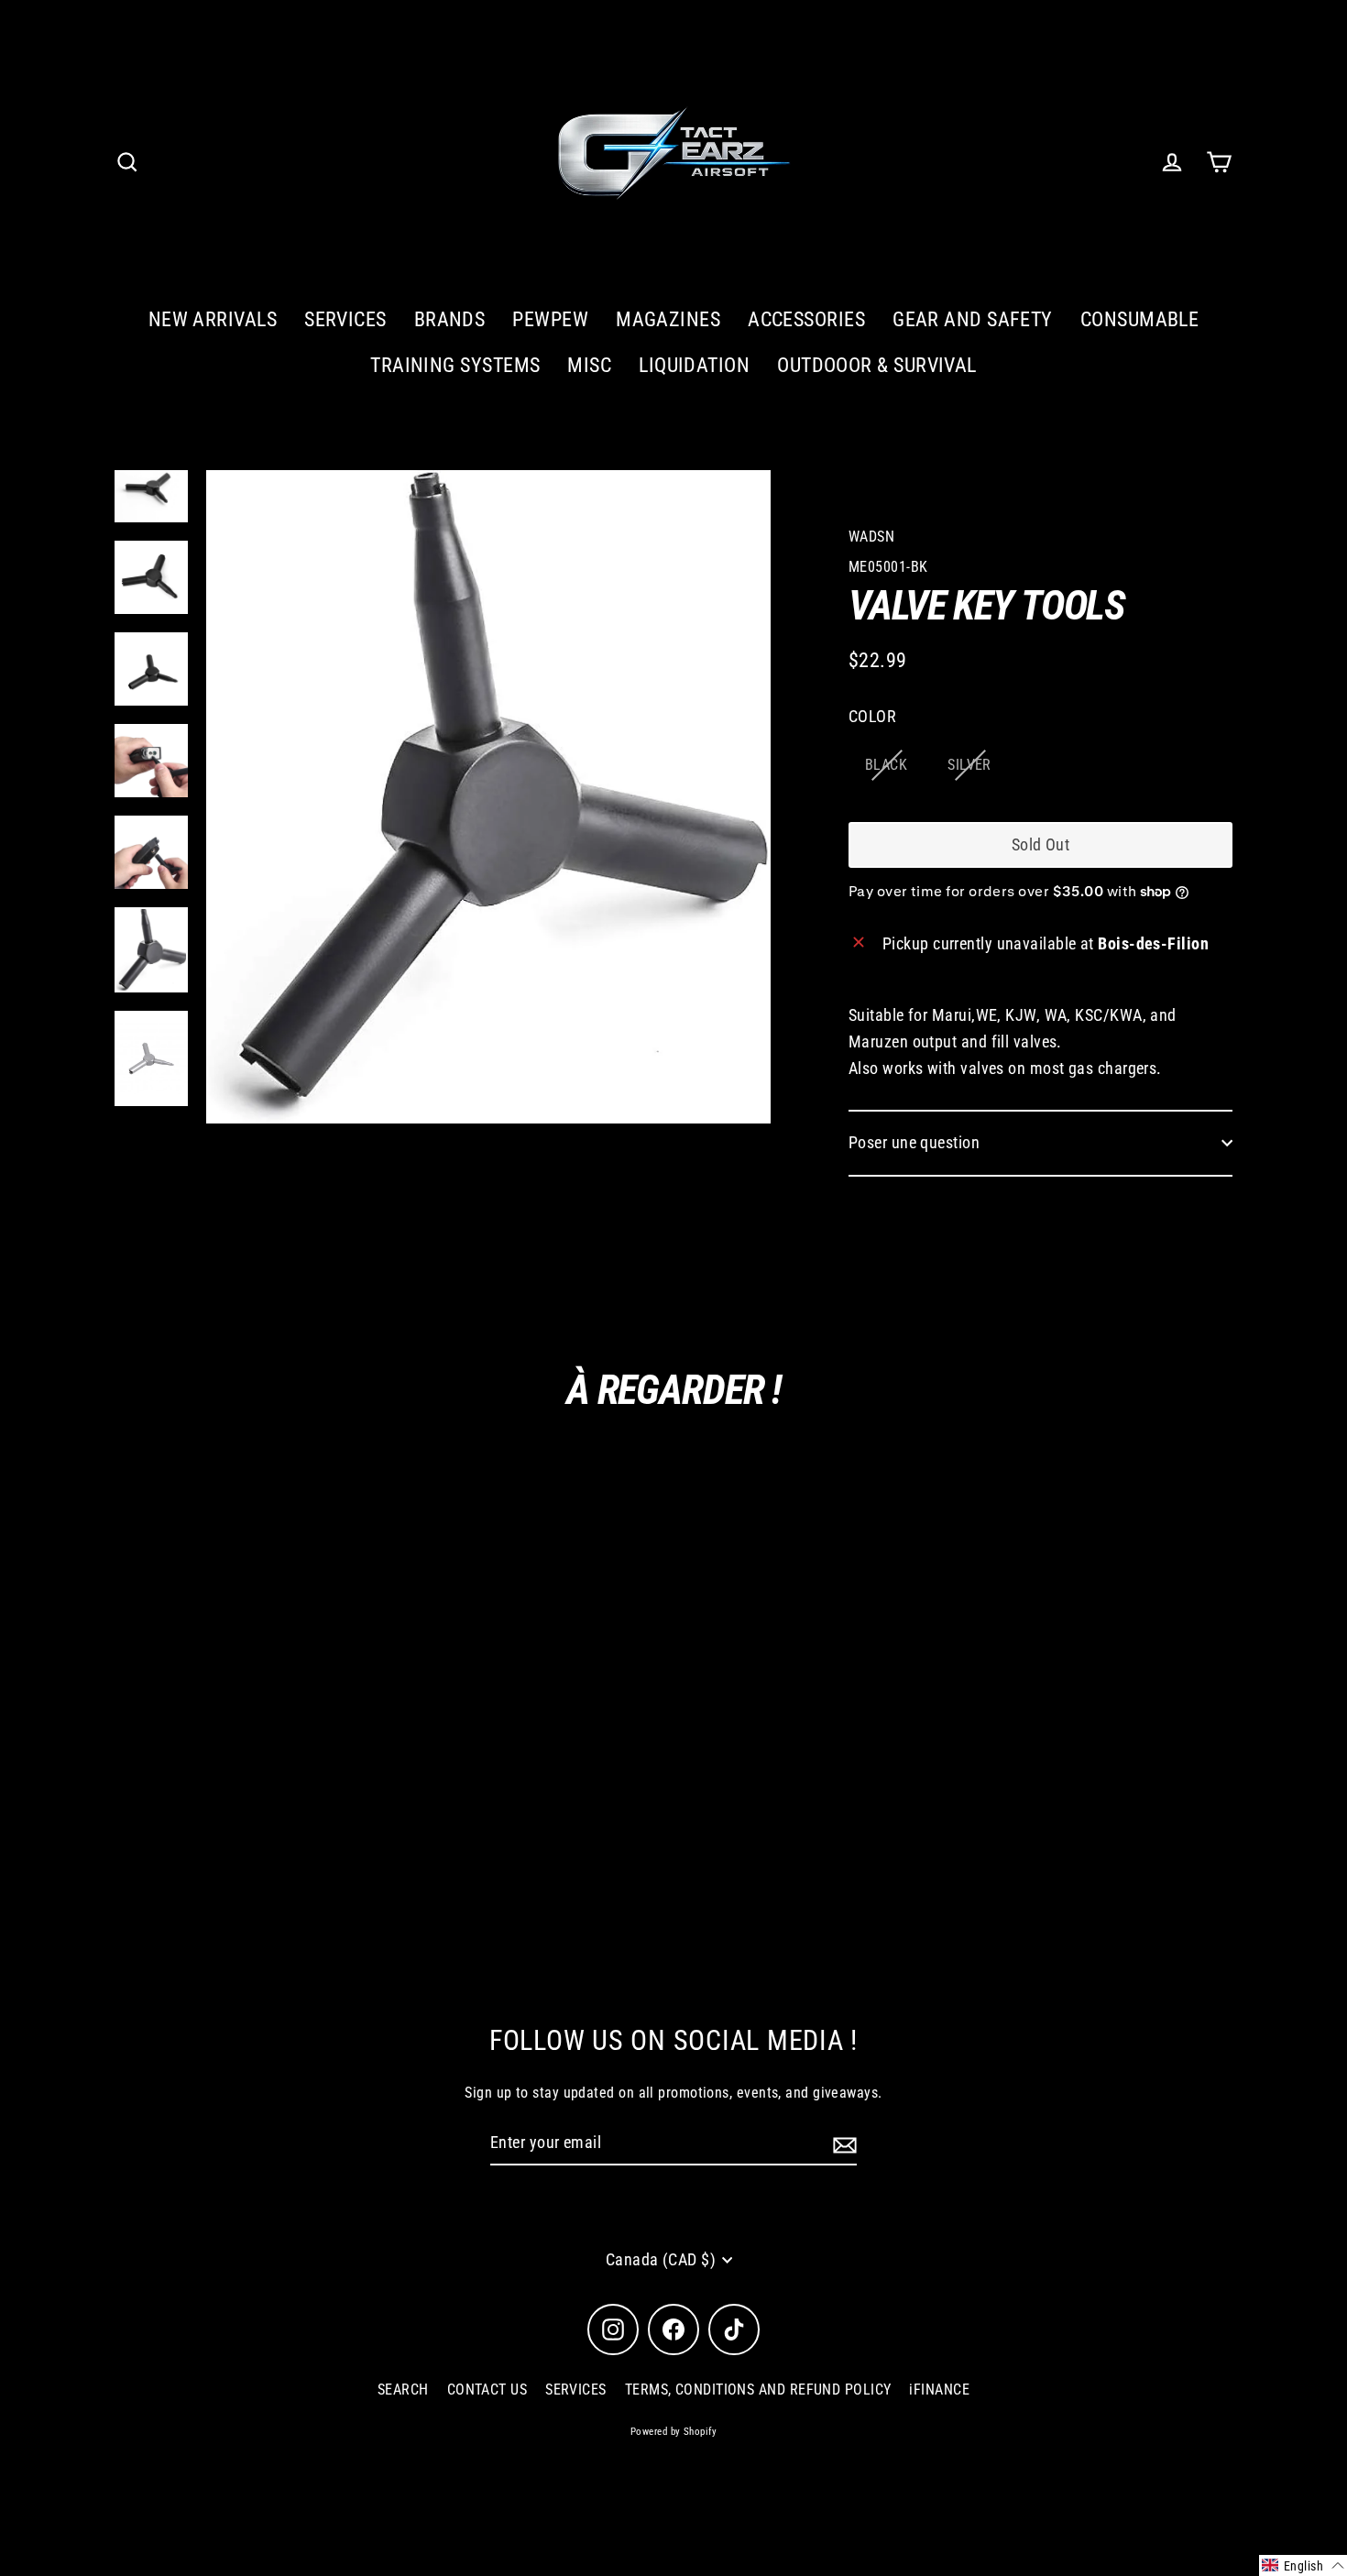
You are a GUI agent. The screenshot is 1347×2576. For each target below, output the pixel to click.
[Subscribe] (842, 2144)
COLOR (872, 716)
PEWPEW (550, 319)
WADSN (871, 537)
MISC (589, 365)
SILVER (969, 765)
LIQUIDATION (694, 365)
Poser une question (914, 1142)
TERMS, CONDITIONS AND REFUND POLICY (758, 2390)
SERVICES (345, 319)
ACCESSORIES (806, 319)
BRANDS (450, 319)
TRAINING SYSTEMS (455, 365)
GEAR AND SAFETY (973, 319)
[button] (1303, 2565)
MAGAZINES (668, 319)
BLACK (886, 765)
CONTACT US (487, 2390)
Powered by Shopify (673, 2432)
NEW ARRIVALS (213, 319)
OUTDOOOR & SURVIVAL (877, 365)
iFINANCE (939, 2390)
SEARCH (403, 2390)
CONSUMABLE (1140, 319)
